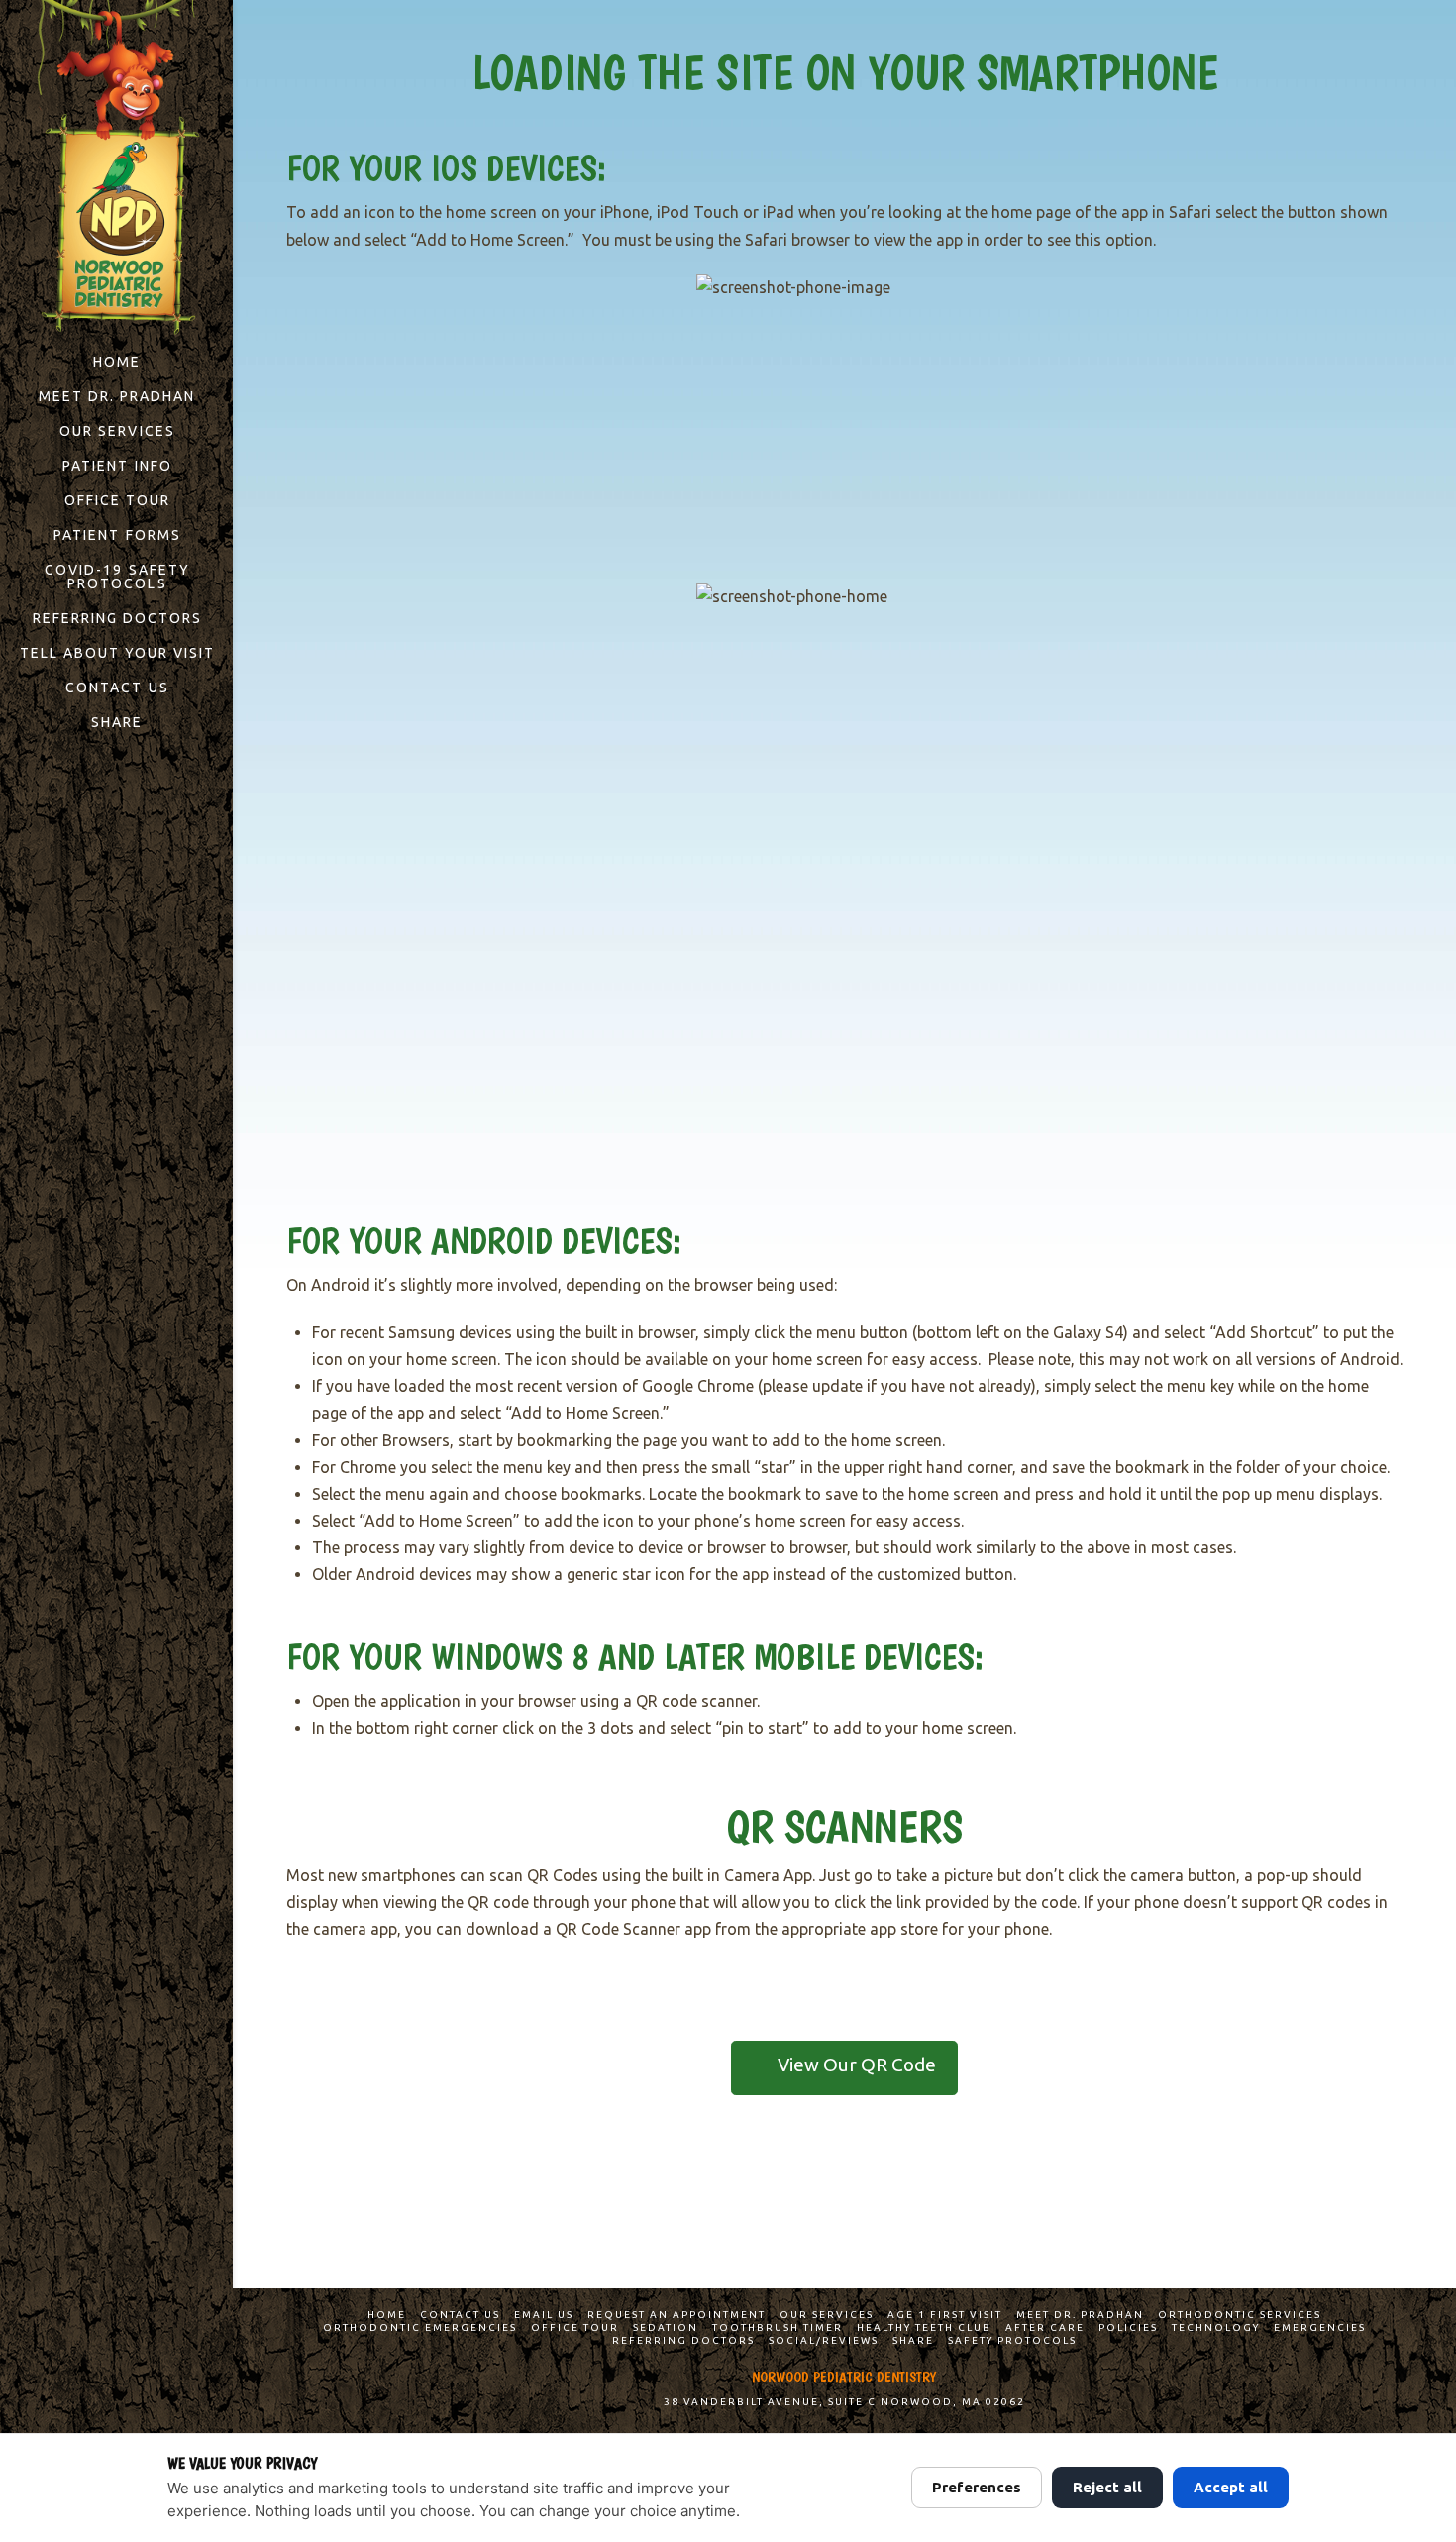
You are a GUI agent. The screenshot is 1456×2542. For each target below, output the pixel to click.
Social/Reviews (824, 2340)
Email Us (544, 2315)
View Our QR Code (857, 2065)
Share (913, 2340)
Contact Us (460, 2315)
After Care (1045, 2328)
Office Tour (575, 2328)
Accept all (1231, 2487)
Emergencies (1320, 2328)
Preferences (977, 2487)
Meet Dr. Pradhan (1080, 2315)
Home (387, 2315)
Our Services (827, 2315)
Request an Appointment (676, 2315)
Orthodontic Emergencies (420, 2328)
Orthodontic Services (1240, 2315)
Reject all (1107, 2487)
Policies (1128, 2328)
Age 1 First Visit (945, 2315)
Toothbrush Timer (778, 2328)
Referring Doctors (683, 2340)
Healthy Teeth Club (924, 2328)
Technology (1216, 2328)
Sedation (666, 2328)
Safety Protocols (1012, 2340)
